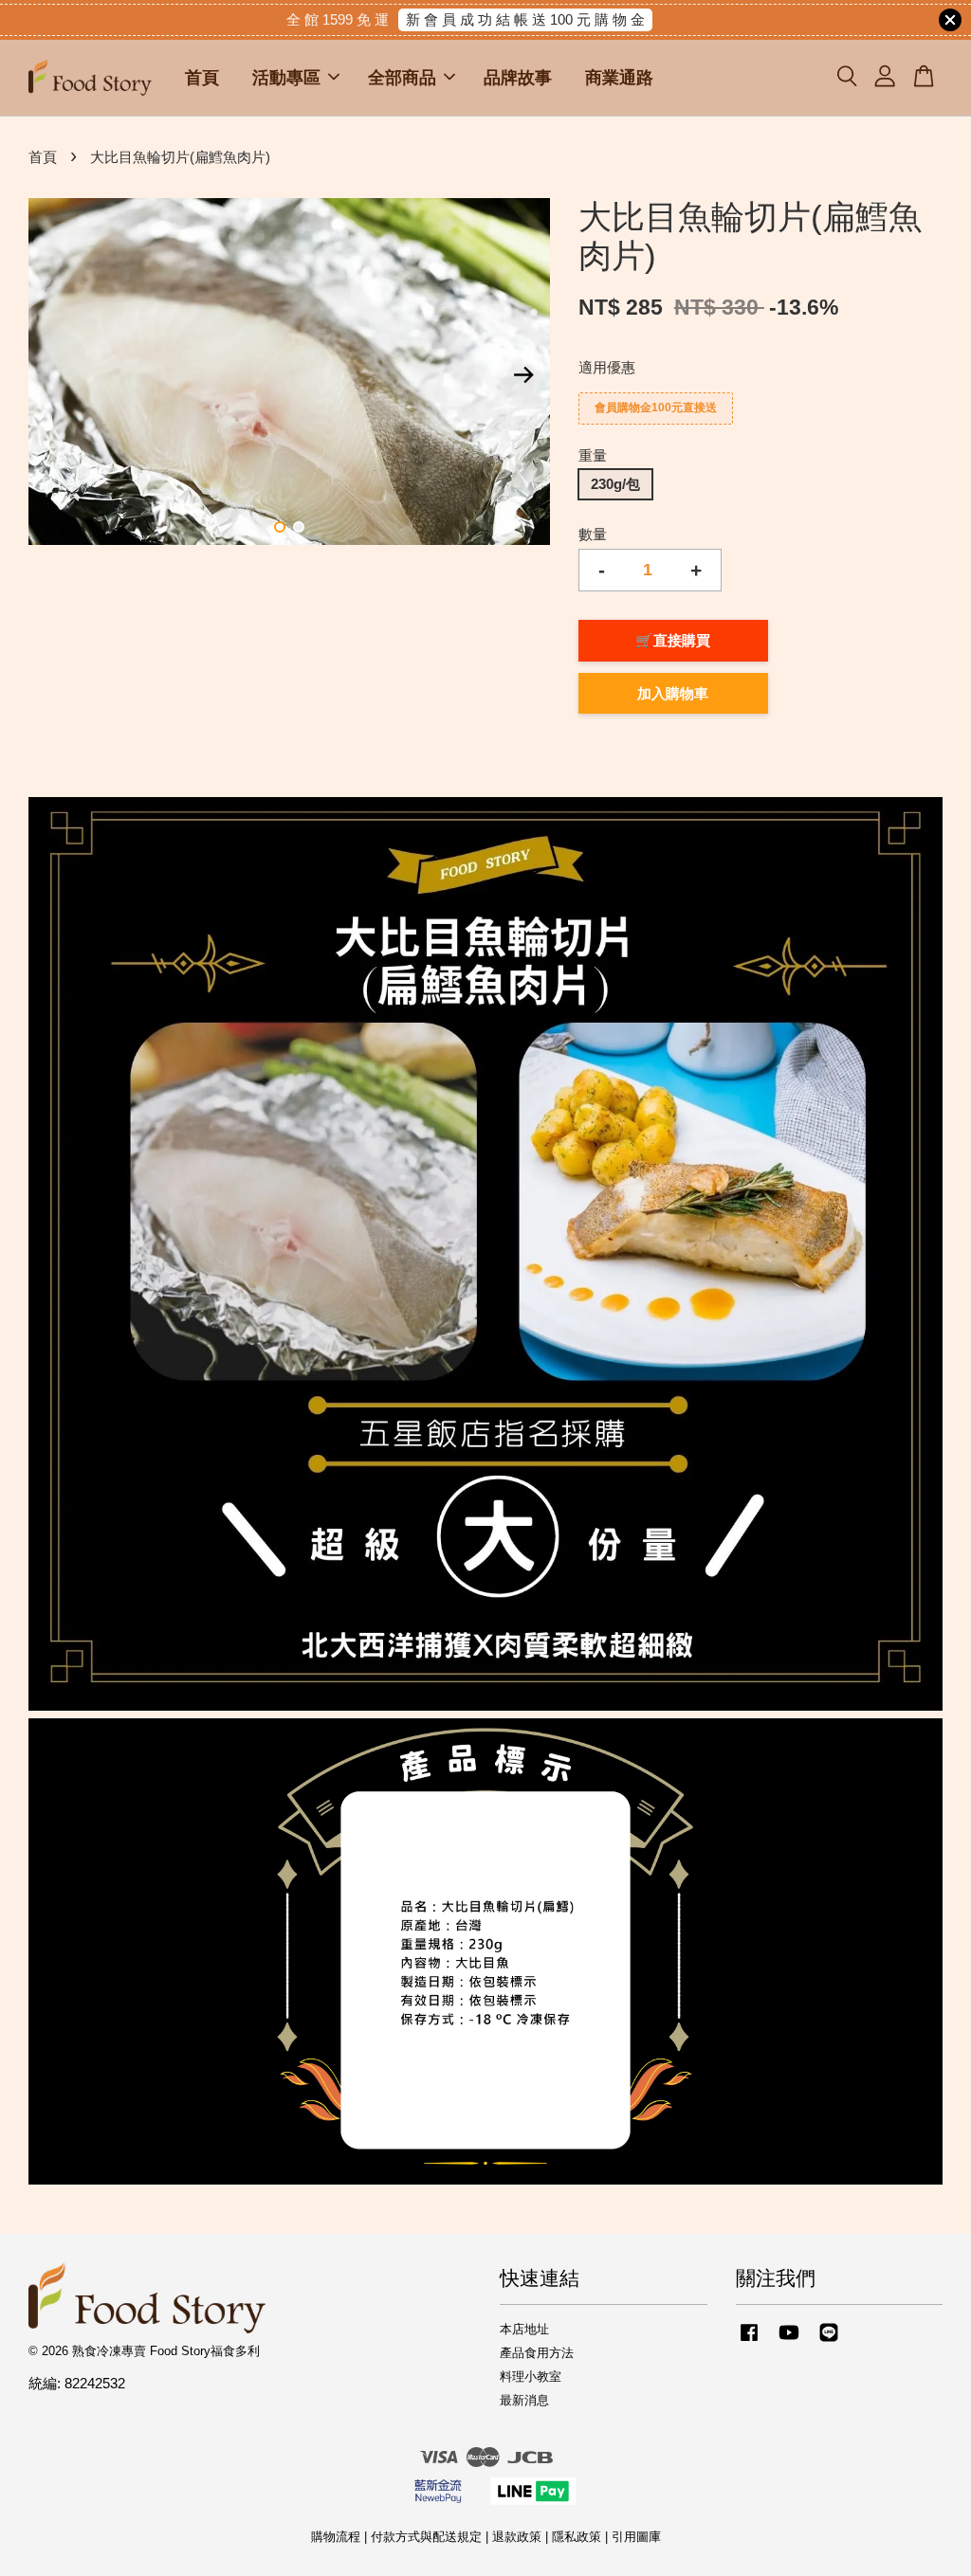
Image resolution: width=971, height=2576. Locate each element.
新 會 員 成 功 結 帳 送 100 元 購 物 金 (525, 19)
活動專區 (286, 78)
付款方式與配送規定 (426, 2537)
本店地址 (524, 2329)
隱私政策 (577, 2537)
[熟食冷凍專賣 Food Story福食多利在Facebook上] (749, 2341)
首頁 (202, 78)
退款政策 (517, 2537)
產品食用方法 (537, 2353)
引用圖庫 (636, 2537)
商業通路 (619, 78)
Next (524, 375)
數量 (593, 534)
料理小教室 (531, 2376)
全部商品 (402, 78)
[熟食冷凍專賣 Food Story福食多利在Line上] (829, 2341)
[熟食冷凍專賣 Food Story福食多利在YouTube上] (789, 2341)
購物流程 (336, 2537)
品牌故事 (518, 78)
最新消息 (524, 2400)
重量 (593, 455)
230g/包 (615, 484)
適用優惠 (607, 367)
